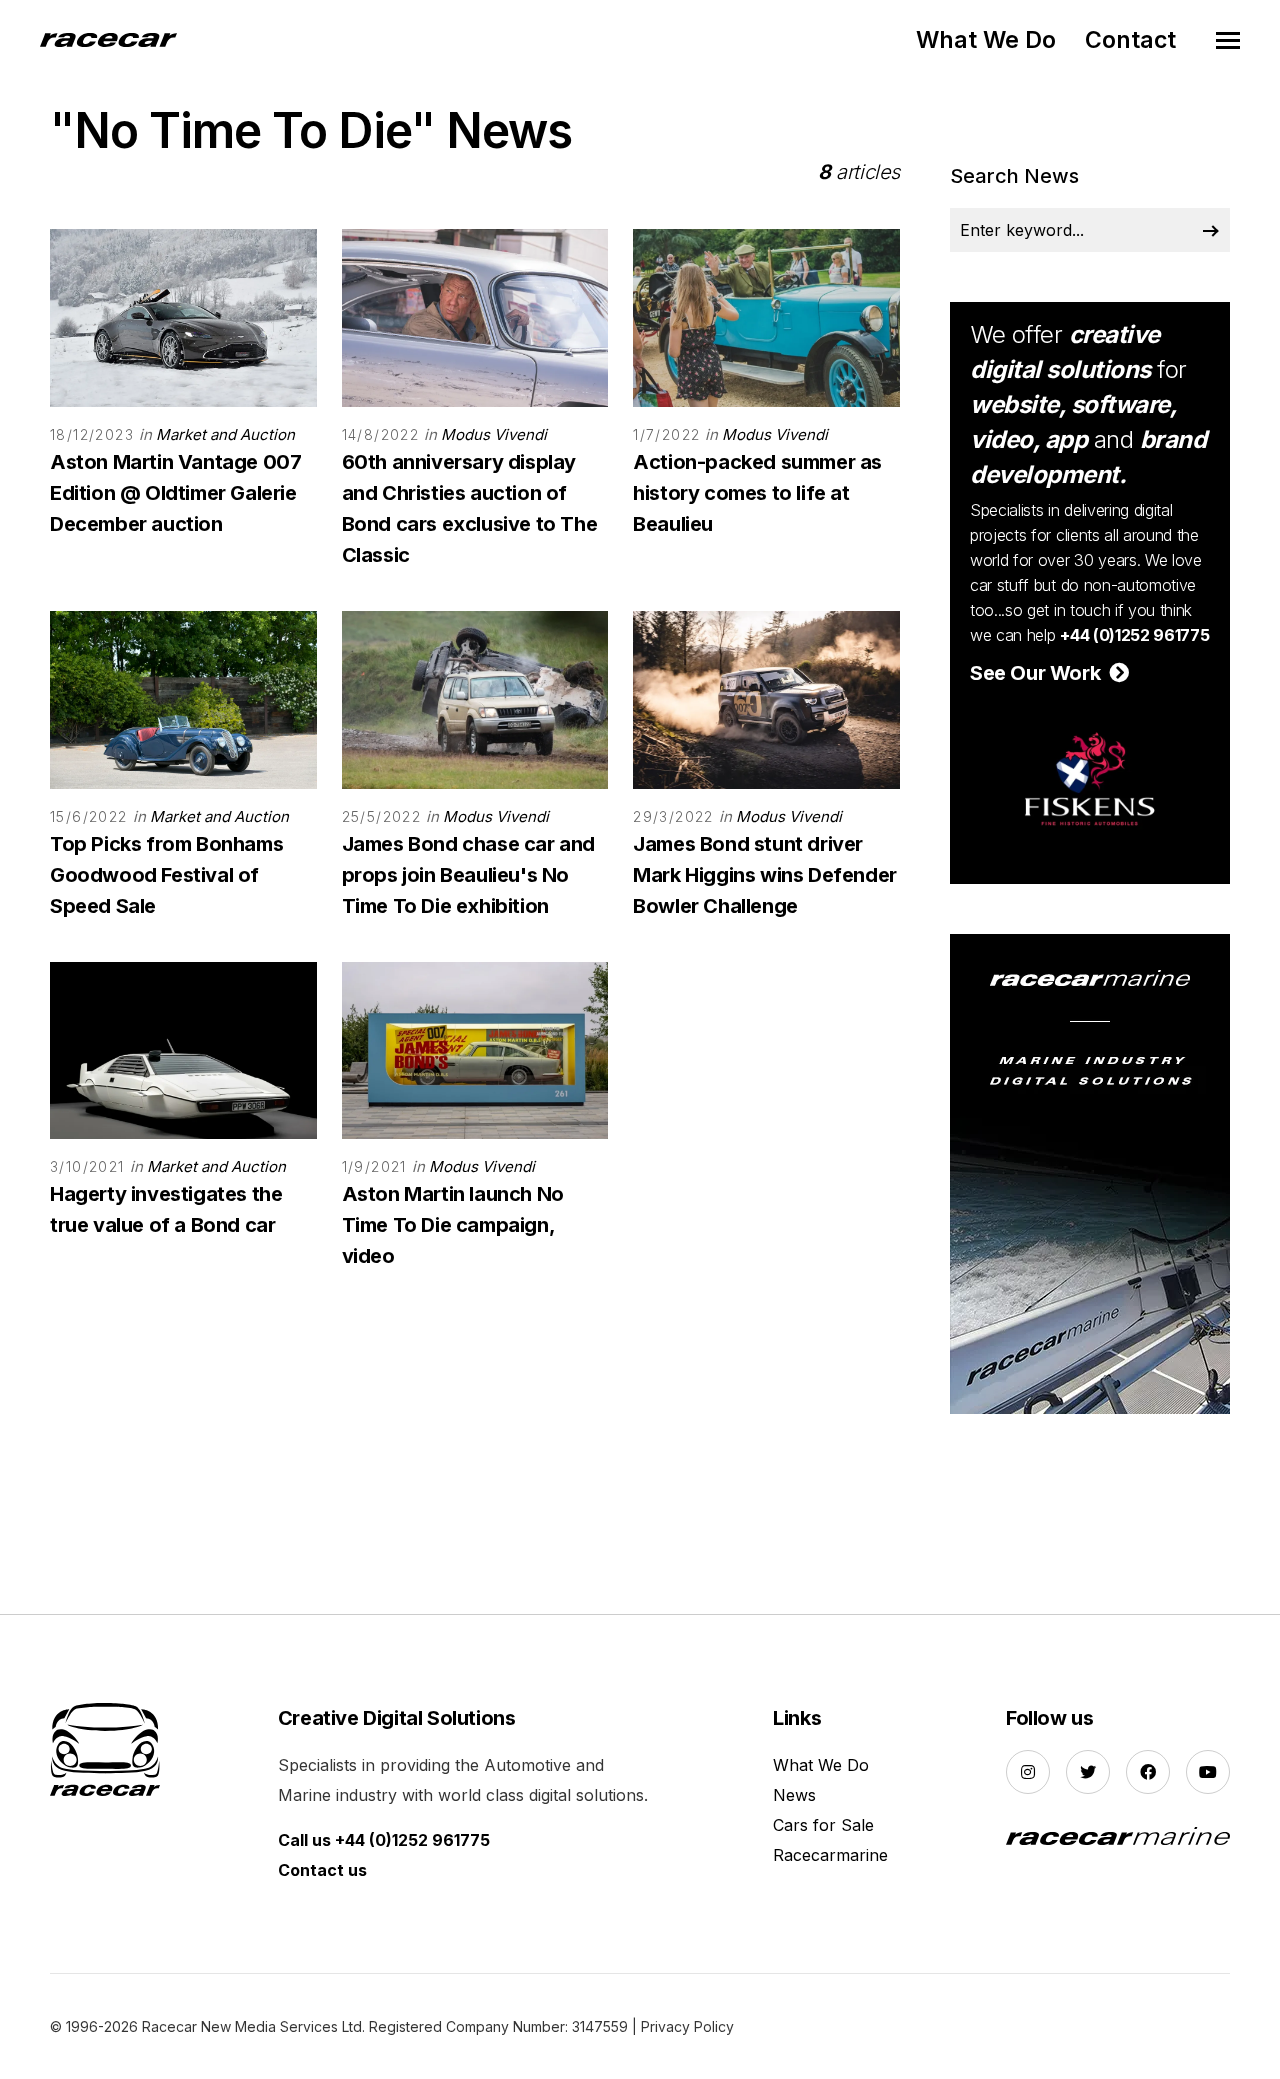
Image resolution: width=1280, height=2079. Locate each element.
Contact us (322, 1870)
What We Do (986, 40)
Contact (1130, 40)
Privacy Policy (687, 2026)
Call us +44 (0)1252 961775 (384, 1840)
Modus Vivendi (494, 434)
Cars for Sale (823, 1825)
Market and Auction (225, 434)
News (794, 1795)
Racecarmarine (830, 1855)
